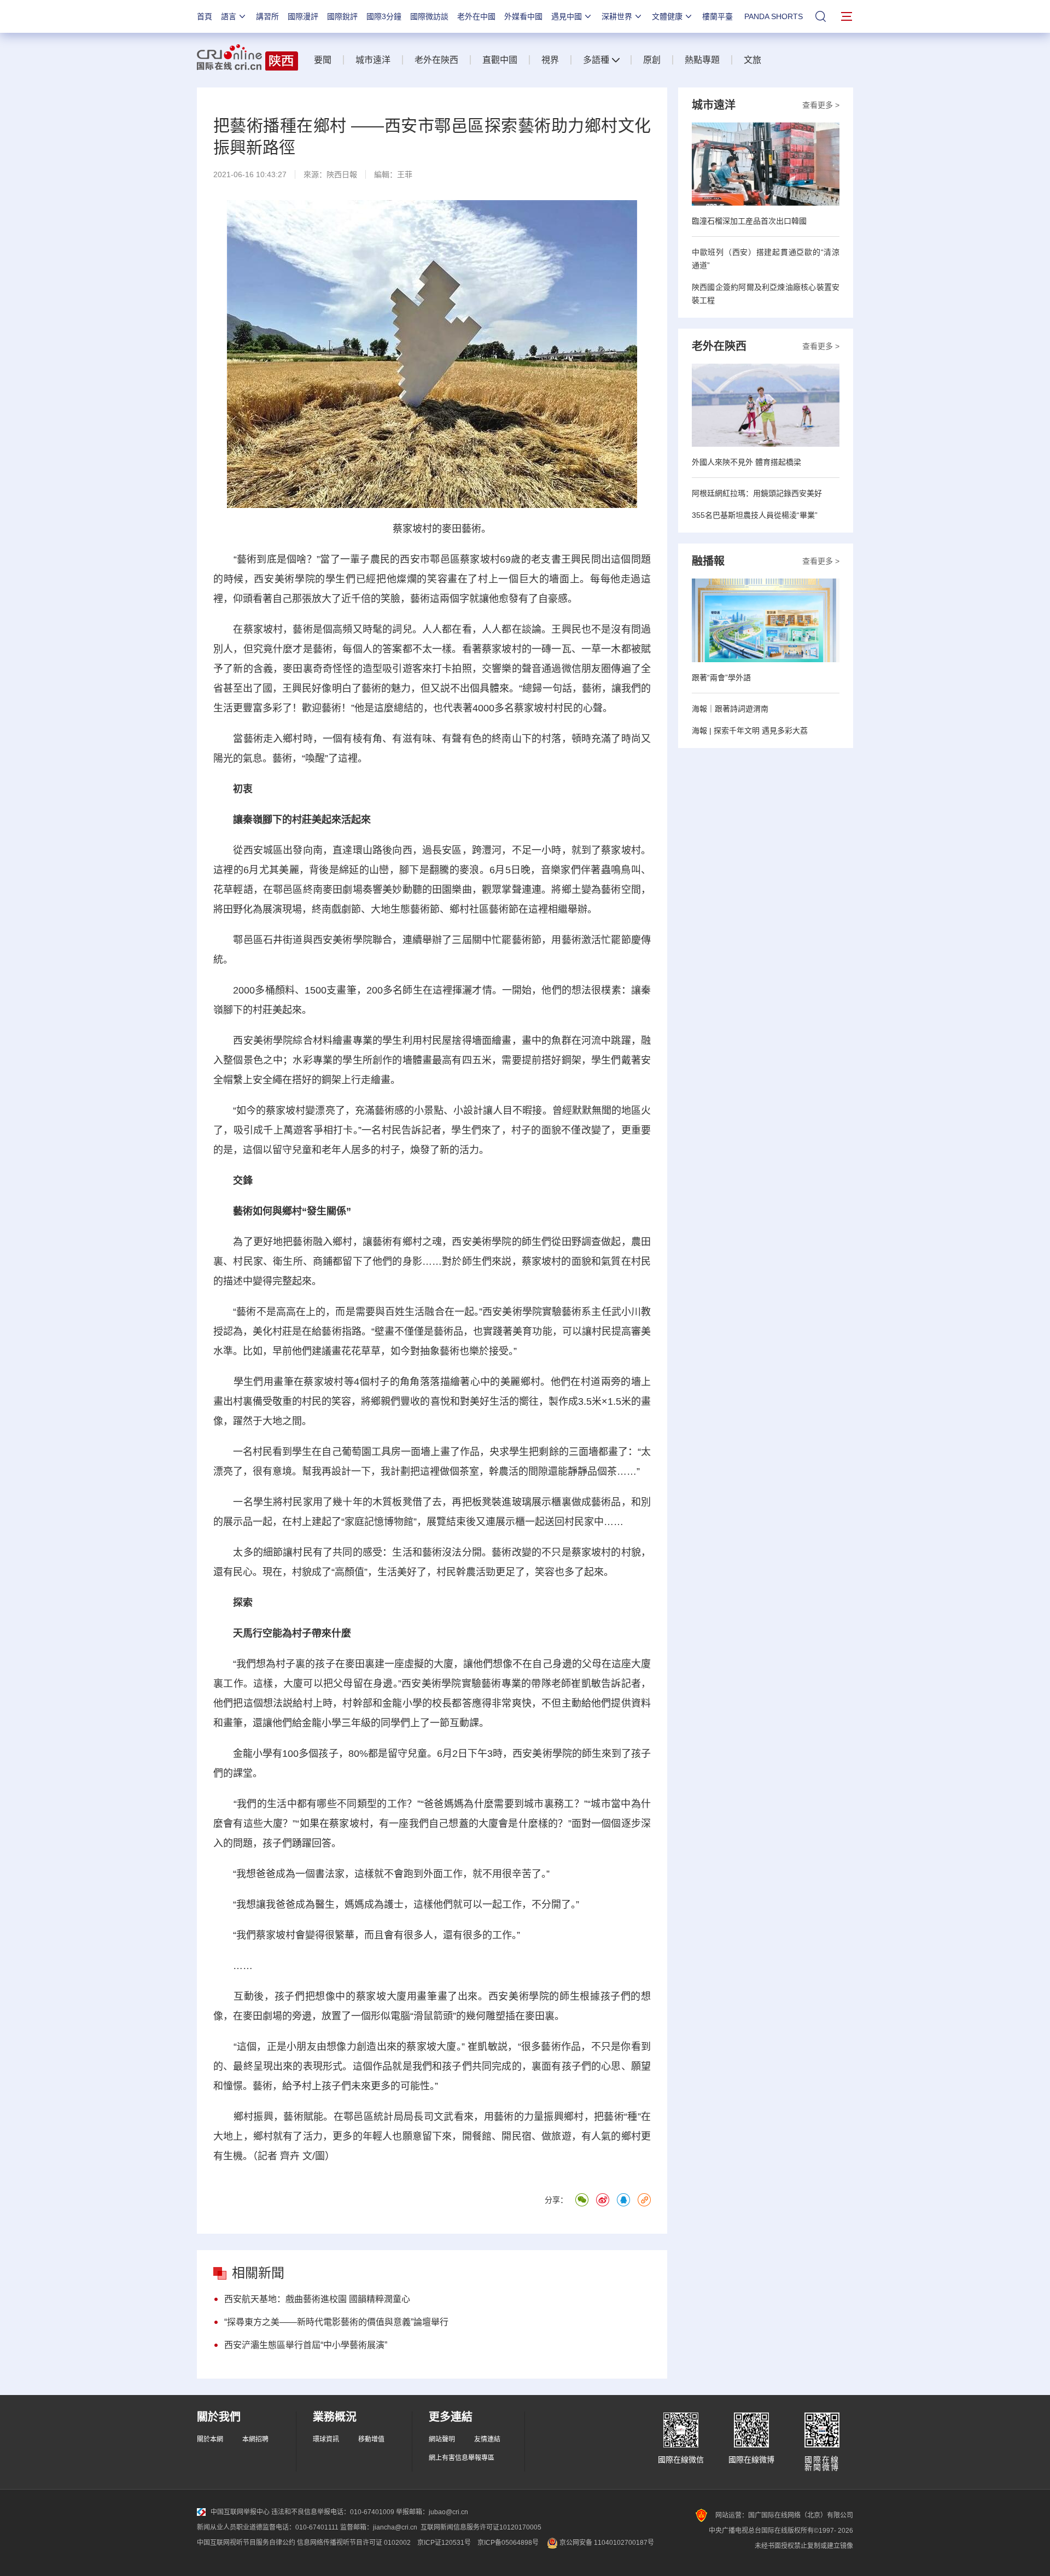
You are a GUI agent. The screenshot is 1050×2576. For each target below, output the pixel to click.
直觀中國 (500, 60)
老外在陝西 (436, 60)
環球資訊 (326, 2439)
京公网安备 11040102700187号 (606, 2543)
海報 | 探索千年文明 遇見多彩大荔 (750, 731)
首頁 (205, 16)
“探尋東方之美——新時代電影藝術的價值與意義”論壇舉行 (336, 2322)
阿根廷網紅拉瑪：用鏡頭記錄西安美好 (757, 493)
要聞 (323, 60)
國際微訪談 (429, 16)
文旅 (752, 60)
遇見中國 (567, 16)
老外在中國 (476, 16)
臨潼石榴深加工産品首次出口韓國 (749, 221)
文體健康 (667, 16)
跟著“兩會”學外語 (721, 677)
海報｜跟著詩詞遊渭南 (730, 709)
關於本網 (210, 2439)
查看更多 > (821, 105)
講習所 (267, 16)
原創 (652, 60)
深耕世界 (617, 16)
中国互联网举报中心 (240, 2512)
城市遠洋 (373, 60)
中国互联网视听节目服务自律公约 (246, 2543)
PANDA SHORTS (774, 16)
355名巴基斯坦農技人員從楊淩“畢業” (755, 515)
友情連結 (487, 2439)
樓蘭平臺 (717, 16)
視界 (550, 60)
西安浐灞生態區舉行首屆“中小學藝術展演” (306, 2345)
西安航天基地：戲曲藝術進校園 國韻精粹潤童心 (317, 2299)
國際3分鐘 (384, 16)
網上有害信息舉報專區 (462, 2458)
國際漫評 (303, 16)
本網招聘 (255, 2439)
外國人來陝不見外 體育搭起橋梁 (746, 462)
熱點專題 (702, 60)
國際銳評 (342, 16)
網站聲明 (442, 2439)
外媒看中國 (523, 16)
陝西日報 (342, 174)
